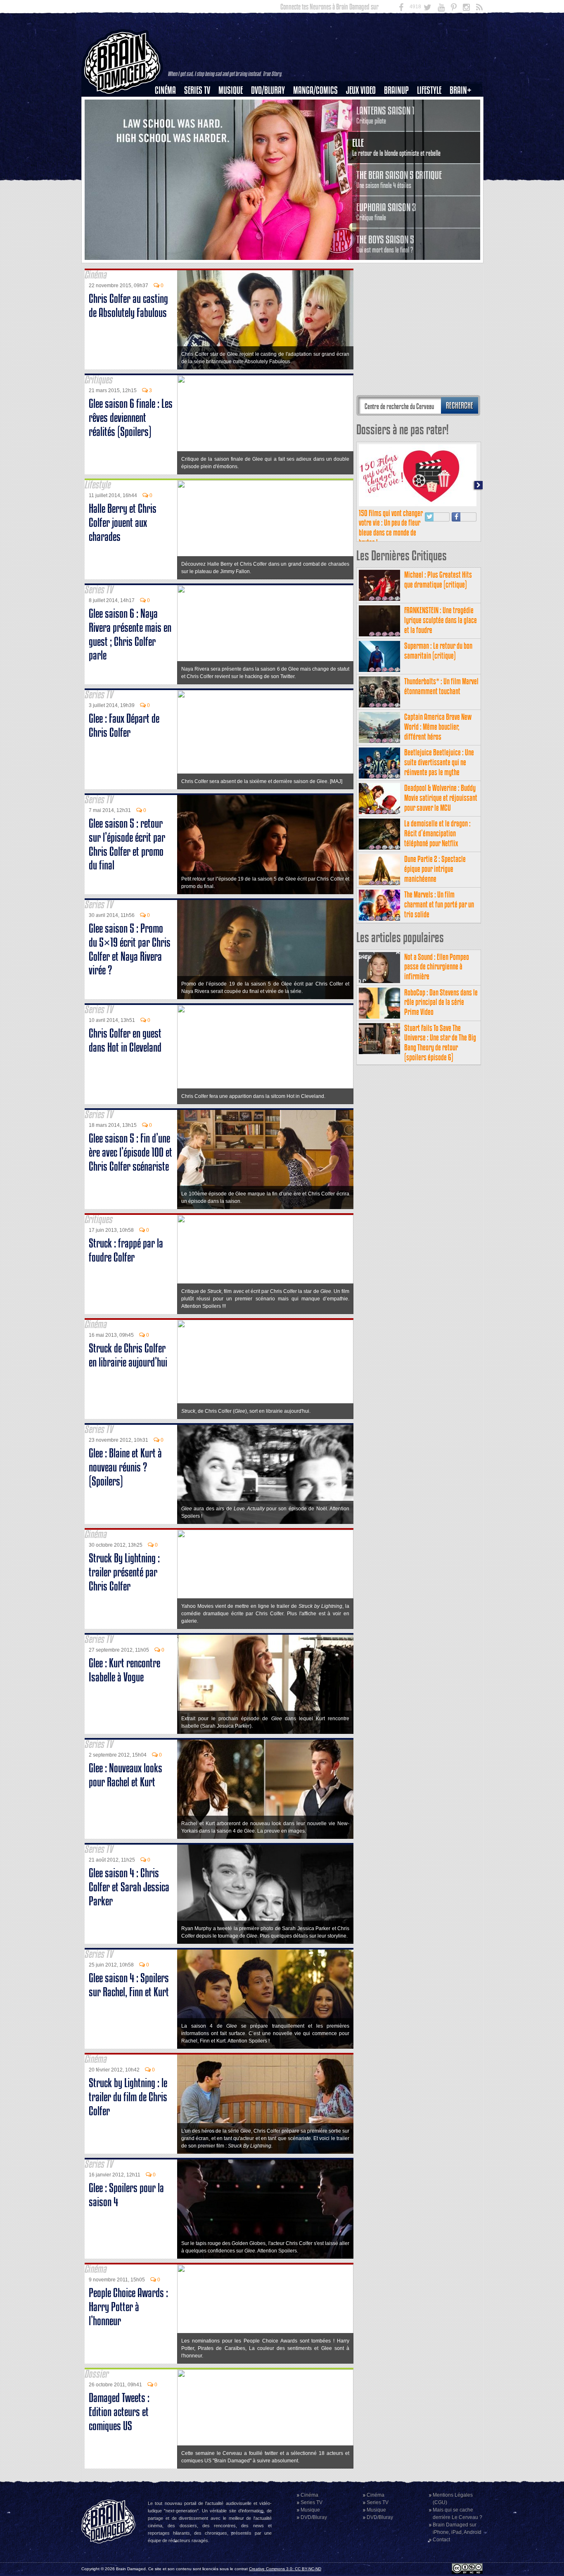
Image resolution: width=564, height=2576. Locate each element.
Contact (441, 2540)
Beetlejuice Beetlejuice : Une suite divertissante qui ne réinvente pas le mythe (439, 762)
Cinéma (165, 90)
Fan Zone (463, 105)
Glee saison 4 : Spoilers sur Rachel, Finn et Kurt (129, 1985)
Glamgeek (432, 119)
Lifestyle (429, 90)
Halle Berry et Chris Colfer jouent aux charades (123, 523)
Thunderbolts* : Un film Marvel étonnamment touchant (441, 686)
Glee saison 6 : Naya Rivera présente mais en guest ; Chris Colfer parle (130, 634)
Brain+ (461, 90)
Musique (231, 90)
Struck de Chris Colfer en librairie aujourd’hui (128, 1355)
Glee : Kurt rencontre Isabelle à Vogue (124, 1670)
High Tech (432, 133)
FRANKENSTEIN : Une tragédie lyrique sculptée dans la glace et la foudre (441, 620)
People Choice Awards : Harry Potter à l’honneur (128, 2307)
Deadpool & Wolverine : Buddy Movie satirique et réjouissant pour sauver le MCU (441, 798)
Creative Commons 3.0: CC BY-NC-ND (285, 2569)
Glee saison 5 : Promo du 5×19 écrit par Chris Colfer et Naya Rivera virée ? (130, 949)
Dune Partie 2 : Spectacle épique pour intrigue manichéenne (435, 869)
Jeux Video (361, 90)
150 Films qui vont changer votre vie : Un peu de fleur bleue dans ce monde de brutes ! (391, 528)
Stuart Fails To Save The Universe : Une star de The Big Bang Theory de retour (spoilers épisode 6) (440, 1043)
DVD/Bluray (268, 90)
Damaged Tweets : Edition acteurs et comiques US (119, 2412)
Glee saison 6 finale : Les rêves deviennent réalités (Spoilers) (131, 418)
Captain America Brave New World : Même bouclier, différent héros (438, 727)
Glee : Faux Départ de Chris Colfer (124, 725)
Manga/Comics (315, 90)
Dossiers (168, 119)
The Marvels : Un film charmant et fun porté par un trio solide (439, 904)
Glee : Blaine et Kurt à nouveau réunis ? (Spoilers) (125, 1467)
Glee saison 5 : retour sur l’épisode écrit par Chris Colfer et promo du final (127, 844)
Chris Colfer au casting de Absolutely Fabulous (128, 306)
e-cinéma (169, 133)
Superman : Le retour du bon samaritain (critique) (438, 651)
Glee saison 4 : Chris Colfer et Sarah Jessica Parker (129, 1887)
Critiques (169, 105)
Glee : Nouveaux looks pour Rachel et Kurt (126, 1775)
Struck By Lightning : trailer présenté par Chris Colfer (124, 1572)
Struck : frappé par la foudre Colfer (126, 1250)
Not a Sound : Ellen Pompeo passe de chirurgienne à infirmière (437, 967)
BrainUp (396, 90)
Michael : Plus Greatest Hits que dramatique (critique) (438, 580)
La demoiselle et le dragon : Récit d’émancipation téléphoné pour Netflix (437, 833)
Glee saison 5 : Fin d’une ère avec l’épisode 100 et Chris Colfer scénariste (130, 1152)
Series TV (197, 90)
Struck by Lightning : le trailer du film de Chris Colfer (128, 2097)
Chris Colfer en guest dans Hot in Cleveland (125, 1040)
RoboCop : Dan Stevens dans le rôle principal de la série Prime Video (441, 1002)
